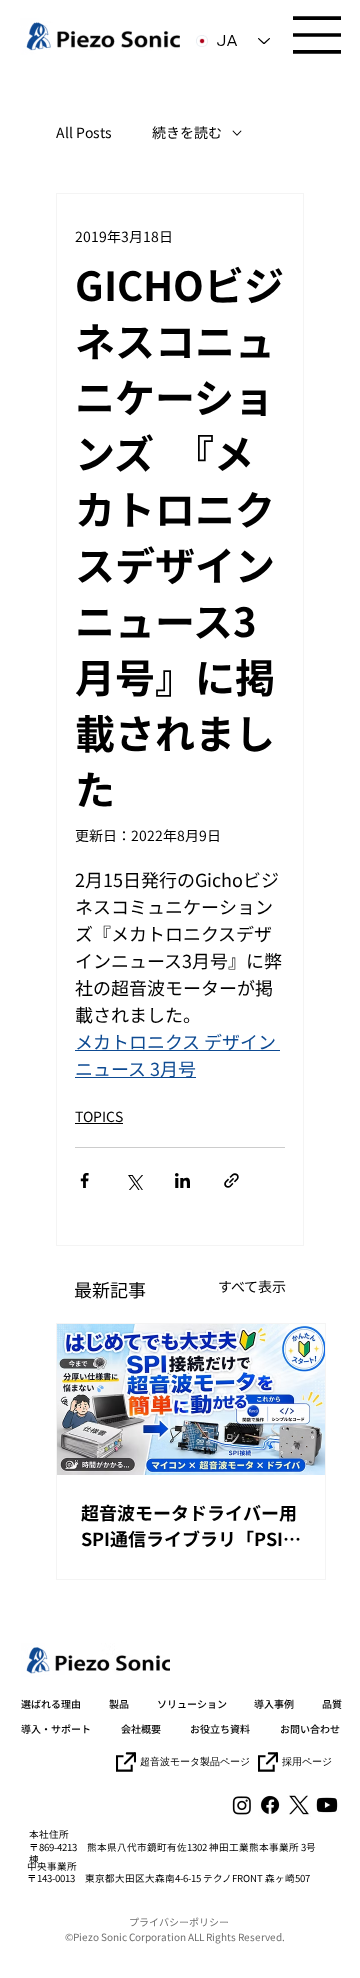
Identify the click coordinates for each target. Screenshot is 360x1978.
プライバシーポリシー (179, 1921)
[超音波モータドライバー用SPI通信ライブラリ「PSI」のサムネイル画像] (191, 1399)
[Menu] (318, 35)
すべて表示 (252, 1286)
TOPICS (99, 1116)
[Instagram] (242, 1805)
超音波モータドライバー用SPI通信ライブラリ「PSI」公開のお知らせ (191, 1525)
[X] (299, 1805)
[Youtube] (327, 1805)
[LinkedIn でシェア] (182, 1180)
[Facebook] (270, 1805)
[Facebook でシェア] (84, 1180)
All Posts (84, 132)
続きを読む (187, 132)
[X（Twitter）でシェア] (133, 1180)
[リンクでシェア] (231, 1180)
